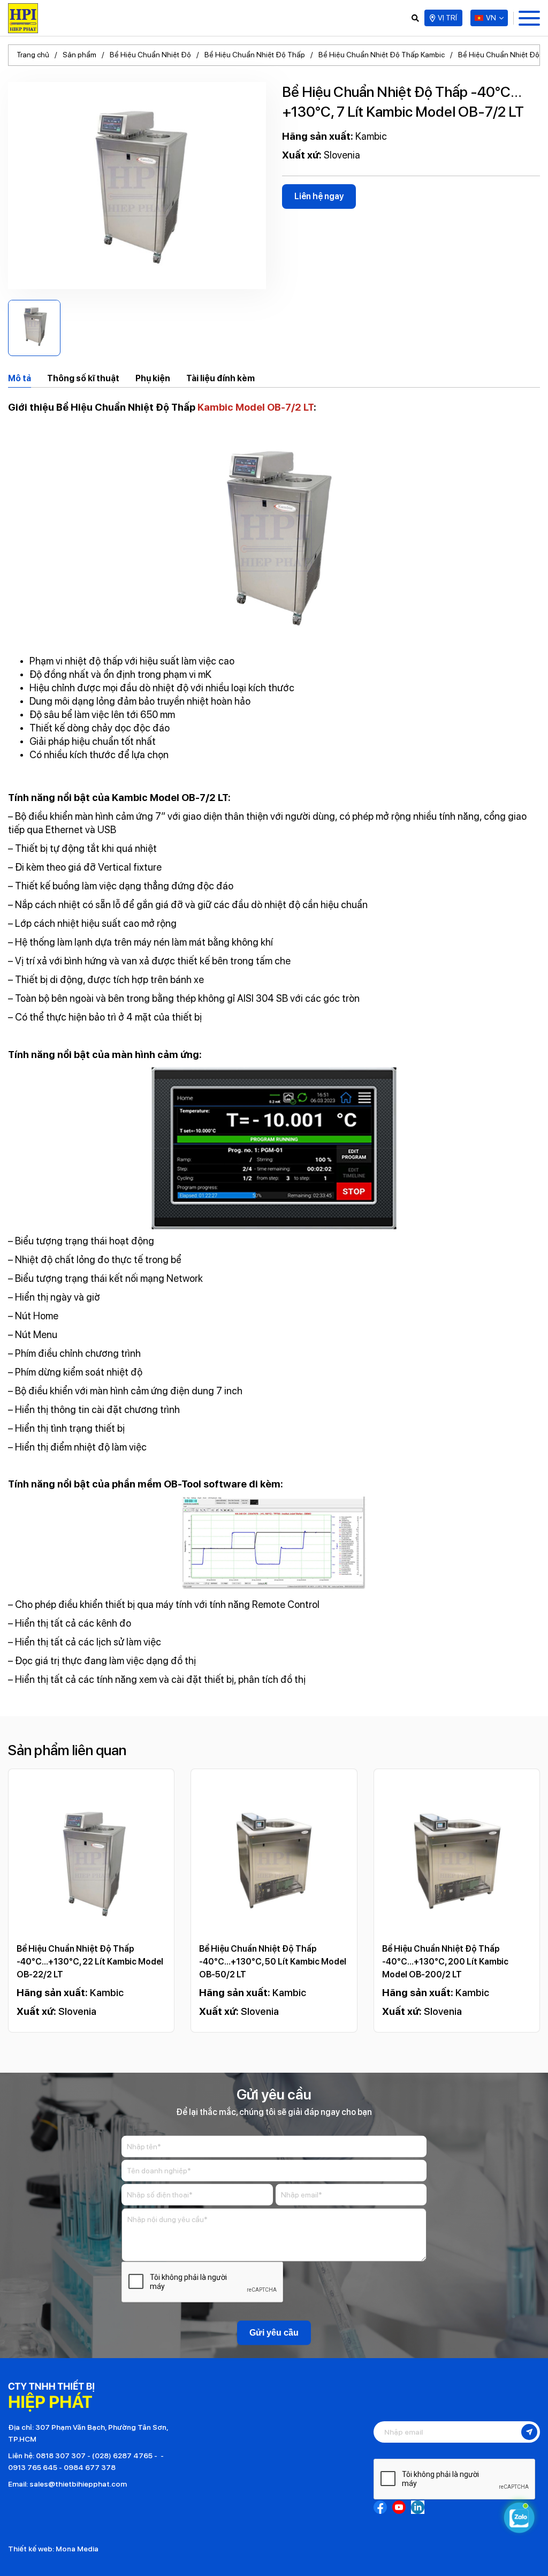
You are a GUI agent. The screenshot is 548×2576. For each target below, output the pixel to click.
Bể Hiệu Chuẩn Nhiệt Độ (150, 55)
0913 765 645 (33, 2467)
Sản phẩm (79, 55)
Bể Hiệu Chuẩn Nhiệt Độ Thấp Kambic (382, 55)
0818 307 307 (61, 2456)
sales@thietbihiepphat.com (78, 2484)
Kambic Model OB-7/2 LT (256, 407)
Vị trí (447, 18)
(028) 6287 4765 (122, 2456)
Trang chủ (33, 55)
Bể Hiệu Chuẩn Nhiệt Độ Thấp (255, 55)
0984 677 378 (90, 2467)
